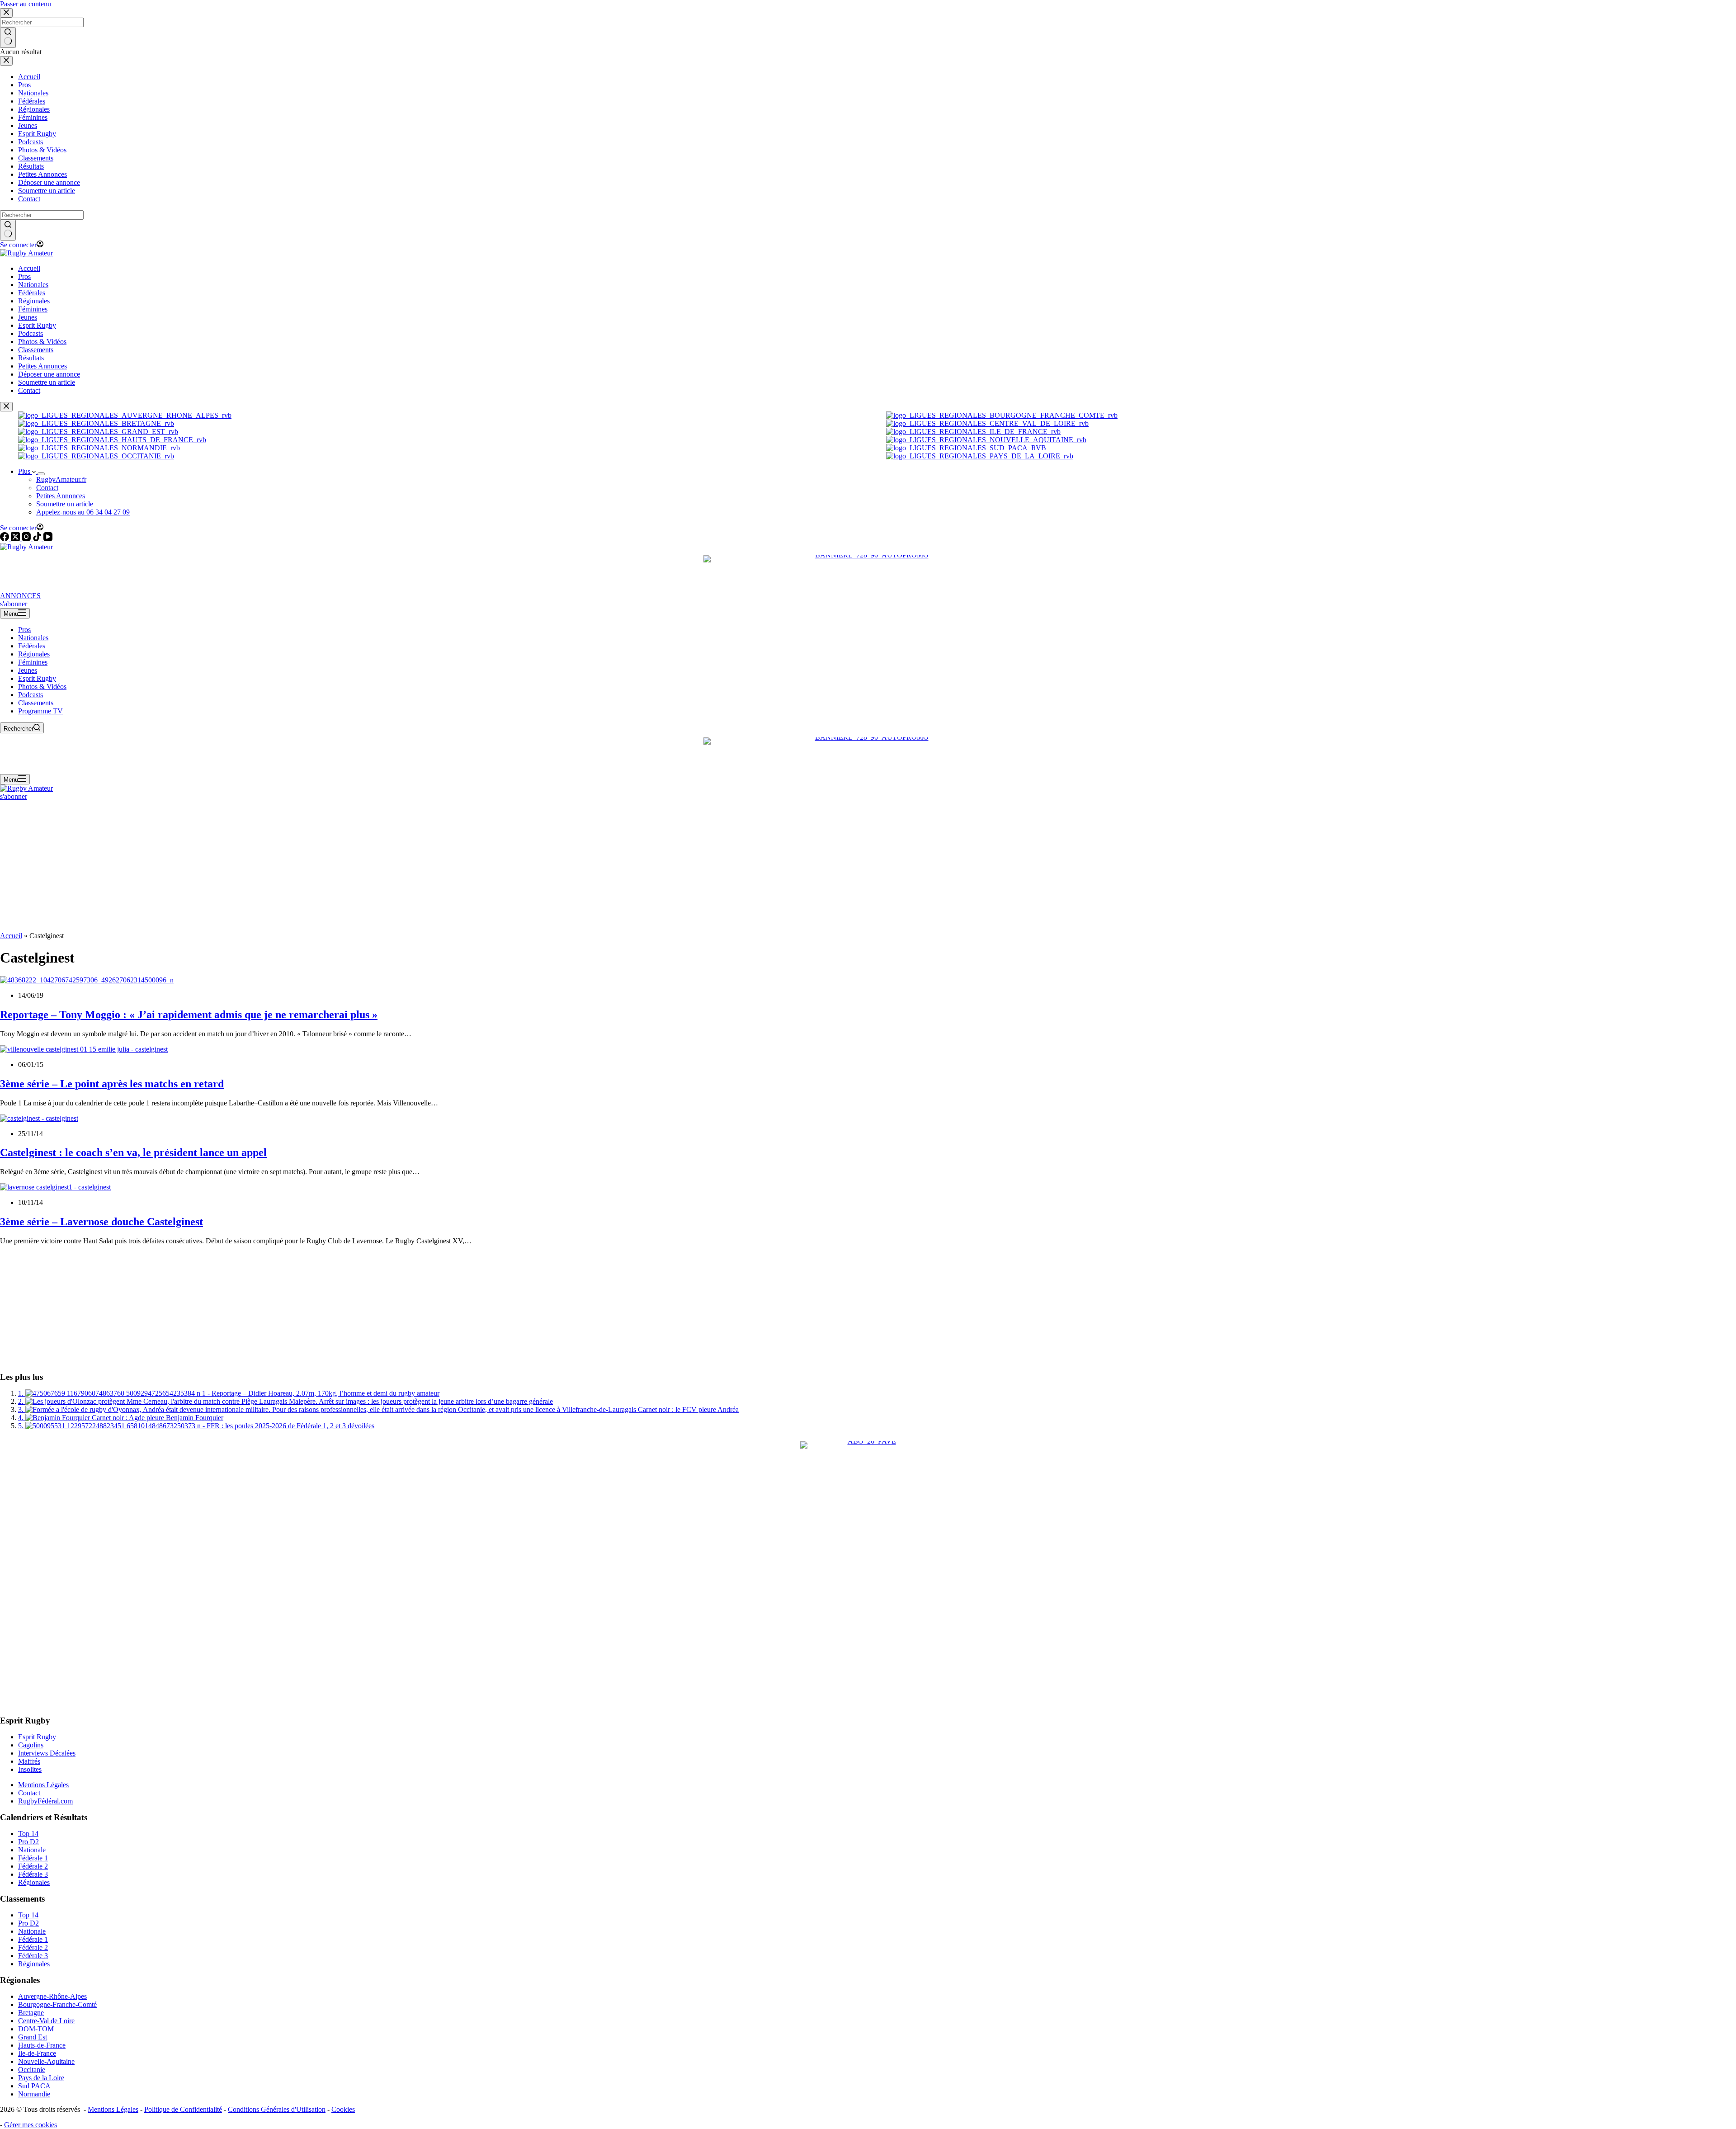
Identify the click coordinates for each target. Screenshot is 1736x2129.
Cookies (343, 2109)
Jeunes (28, 670)
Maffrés (29, 1761)
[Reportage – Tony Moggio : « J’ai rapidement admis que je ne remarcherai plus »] (87, 980)
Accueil (11, 936)
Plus (25, 471)
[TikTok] (38, 539)
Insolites (30, 1769)
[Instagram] (27, 539)
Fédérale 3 (33, 1874)
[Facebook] (5, 539)
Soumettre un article (65, 504)
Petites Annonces (61, 496)
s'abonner (14, 604)
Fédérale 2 (33, 1866)
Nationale (32, 1850)
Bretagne (31, 2013)
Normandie (34, 2094)
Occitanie (32, 2070)
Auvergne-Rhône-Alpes (52, 1996)
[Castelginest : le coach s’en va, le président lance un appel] (39, 1118)
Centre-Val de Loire (46, 2021)
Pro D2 (28, 1842)
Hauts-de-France (42, 2045)
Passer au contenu (26, 4)
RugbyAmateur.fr (61, 479)
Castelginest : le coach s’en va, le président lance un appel (133, 1152)
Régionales (34, 654)
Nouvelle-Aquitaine (46, 2061)
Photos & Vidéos (42, 687)
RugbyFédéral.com (45, 1801)
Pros (24, 630)
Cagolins (31, 1745)
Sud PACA (34, 2086)
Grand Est (33, 2037)
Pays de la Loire (41, 2078)
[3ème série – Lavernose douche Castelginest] (55, 1187)
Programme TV (40, 711)
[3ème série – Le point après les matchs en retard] (84, 1049)
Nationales (33, 638)
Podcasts (31, 695)
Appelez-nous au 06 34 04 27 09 (83, 512)
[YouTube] (48, 539)
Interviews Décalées (47, 1753)
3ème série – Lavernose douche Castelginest (101, 1222)
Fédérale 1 (33, 1858)
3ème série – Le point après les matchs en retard (112, 1084)
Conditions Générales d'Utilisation (277, 2109)
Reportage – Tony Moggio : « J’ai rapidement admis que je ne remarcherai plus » (189, 1015)
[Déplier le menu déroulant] (41, 474)
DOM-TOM (36, 2029)
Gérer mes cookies (31, 2125)
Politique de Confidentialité (183, 2109)
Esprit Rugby (37, 678)
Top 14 (28, 1834)
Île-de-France (37, 2053)
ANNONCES (20, 596)
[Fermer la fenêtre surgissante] (6, 407)
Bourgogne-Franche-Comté (57, 2004)
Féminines (33, 662)
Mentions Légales (43, 1785)
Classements (36, 703)
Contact (47, 488)
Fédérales (32, 646)
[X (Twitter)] (16, 539)
